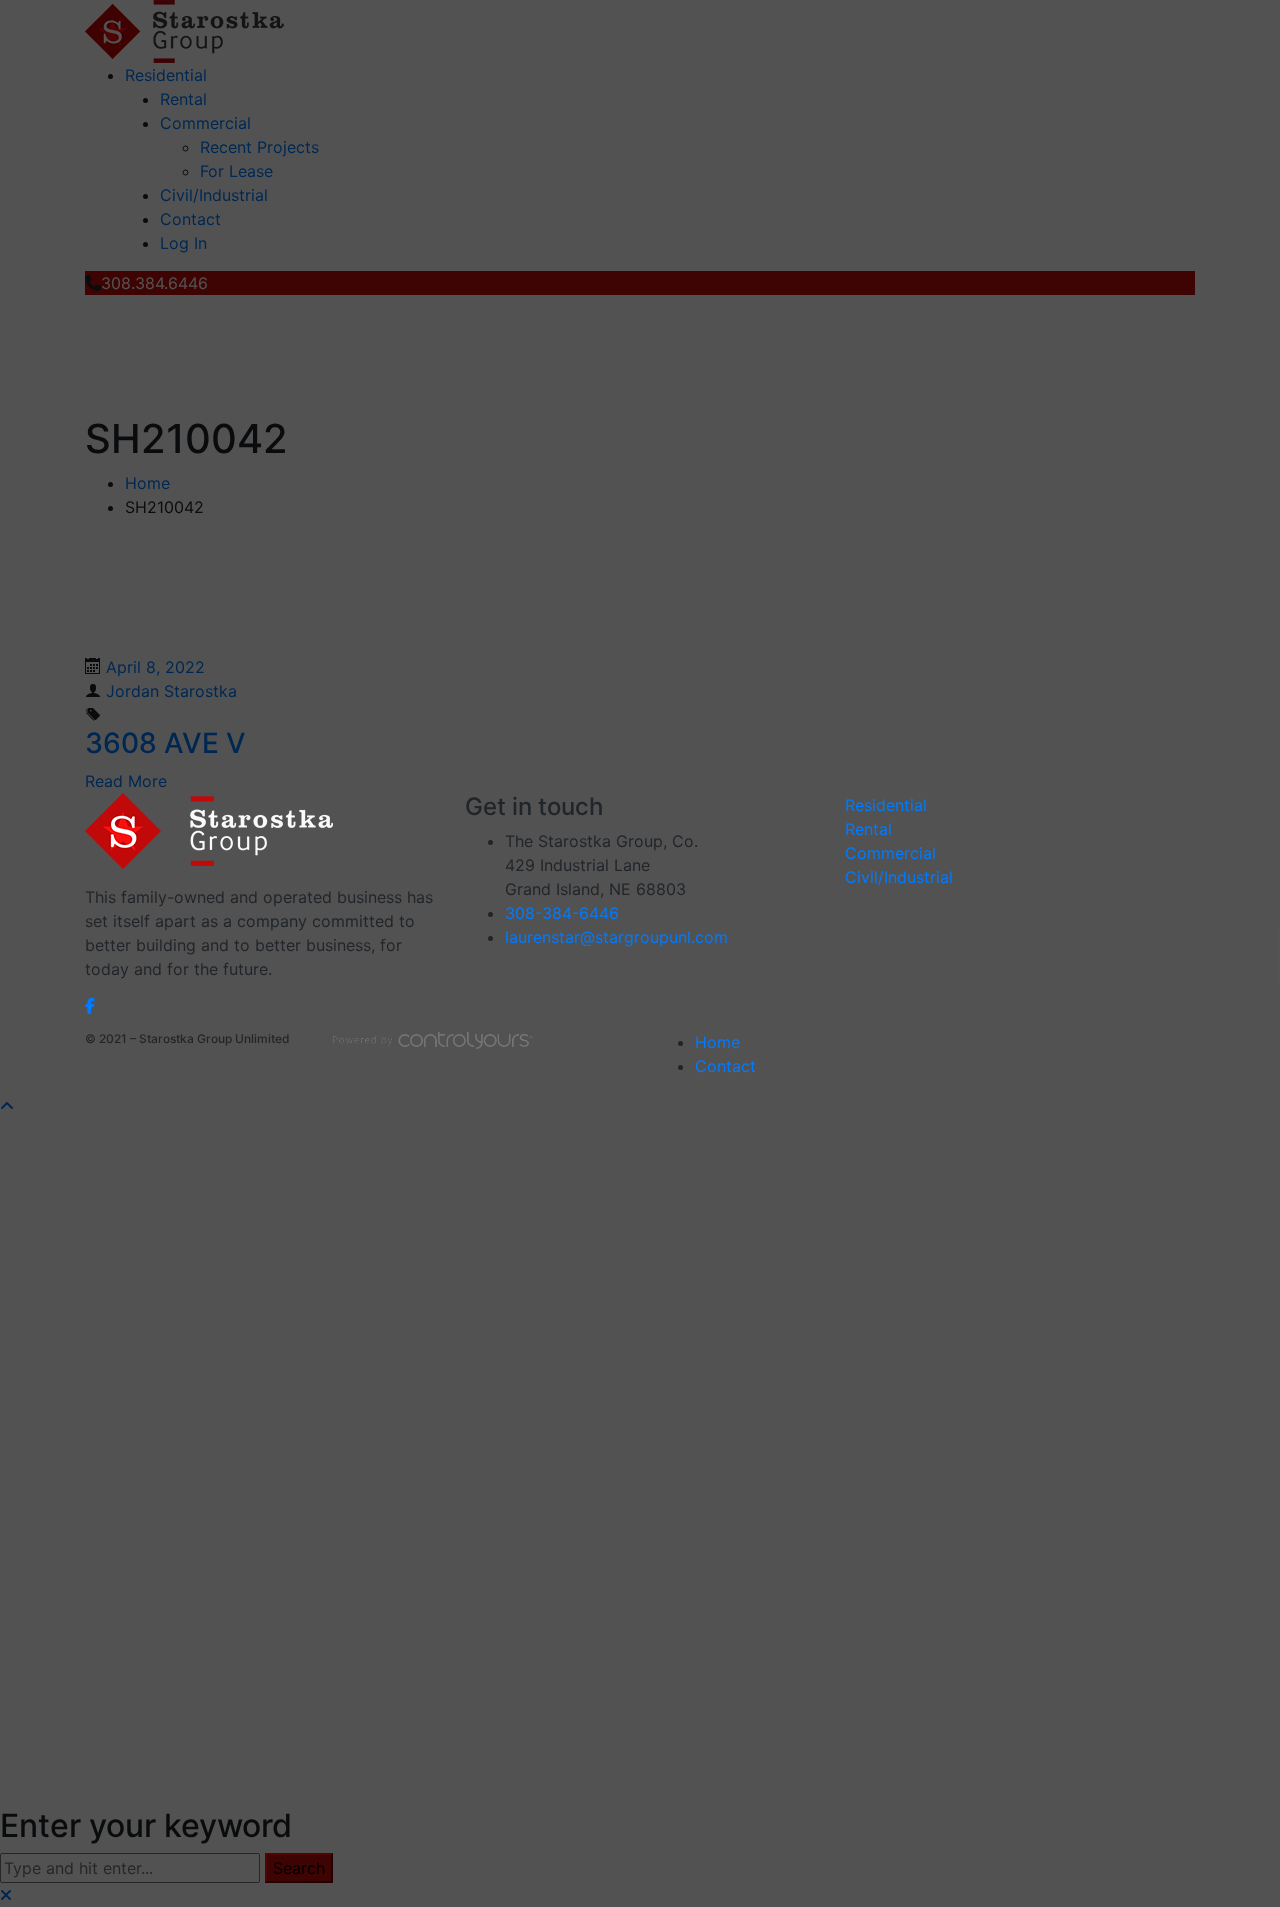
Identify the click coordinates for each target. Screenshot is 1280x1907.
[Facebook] (90, 1005)
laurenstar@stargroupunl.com (616, 937)
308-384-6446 (562, 913)
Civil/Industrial (899, 877)
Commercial (890, 853)
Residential (886, 805)
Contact (725, 1066)
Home (717, 1042)
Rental (868, 829)
